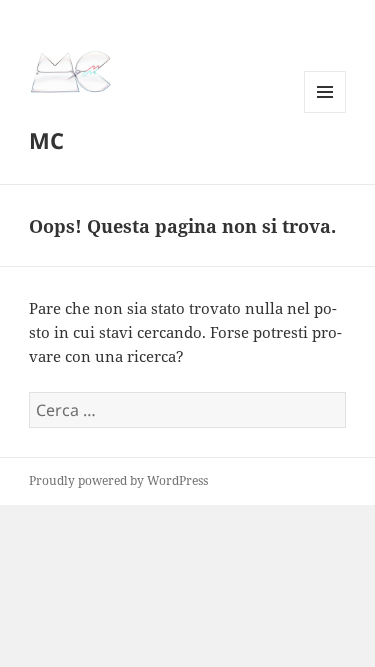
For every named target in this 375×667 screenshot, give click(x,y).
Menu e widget (325, 112)
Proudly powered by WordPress (118, 480)
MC (46, 140)
